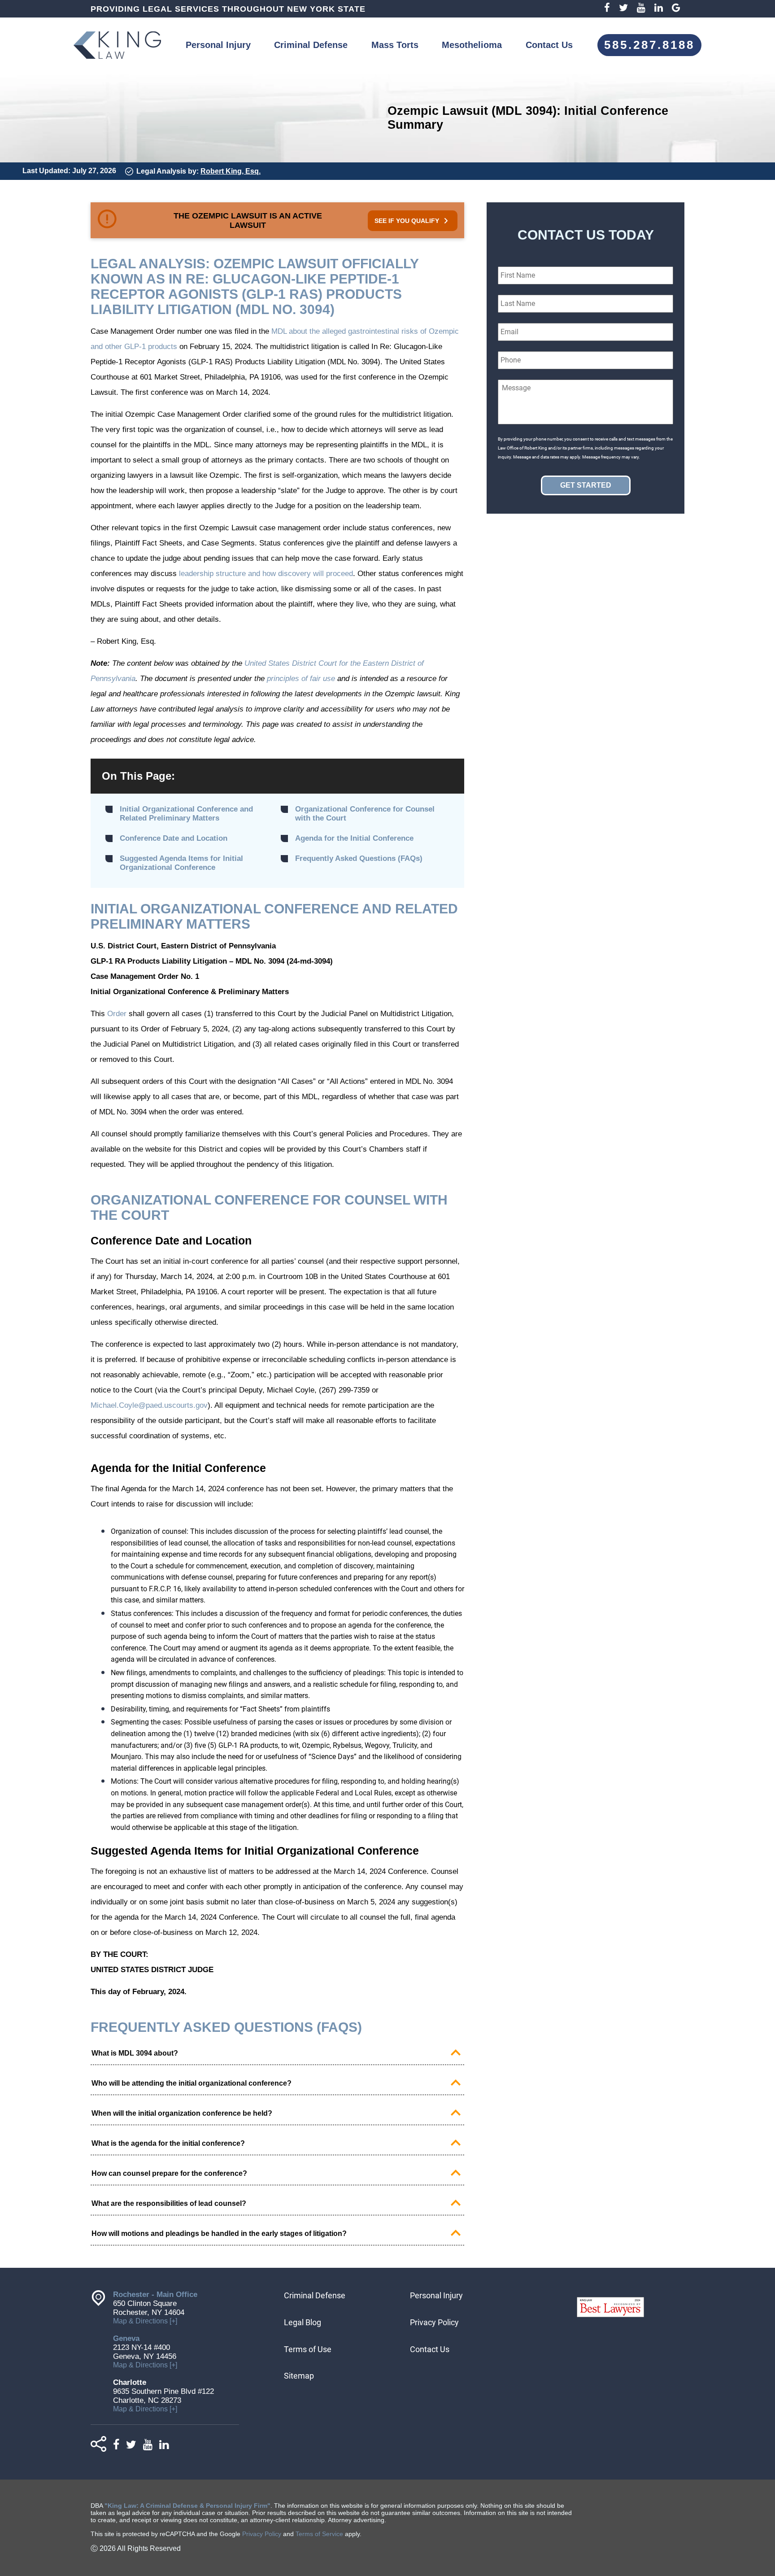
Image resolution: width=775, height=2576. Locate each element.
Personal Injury (218, 45)
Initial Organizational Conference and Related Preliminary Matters (186, 814)
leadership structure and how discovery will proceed (266, 574)
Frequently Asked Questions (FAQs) (359, 858)
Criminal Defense (311, 45)
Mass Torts (395, 45)
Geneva (126, 2338)
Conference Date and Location (174, 838)
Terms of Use (308, 2349)
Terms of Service (319, 2534)
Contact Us (549, 45)
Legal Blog (303, 2322)
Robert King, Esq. (231, 171)
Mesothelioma (472, 45)
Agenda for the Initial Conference (354, 838)
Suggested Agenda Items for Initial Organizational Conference (181, 863)
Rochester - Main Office (155, 2294)
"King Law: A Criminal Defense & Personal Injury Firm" (187, 2506)
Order (117, 1014)
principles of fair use (301, 679)
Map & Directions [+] (145, 2321)
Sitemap (299, 2376)
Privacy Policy (434, 2322)
